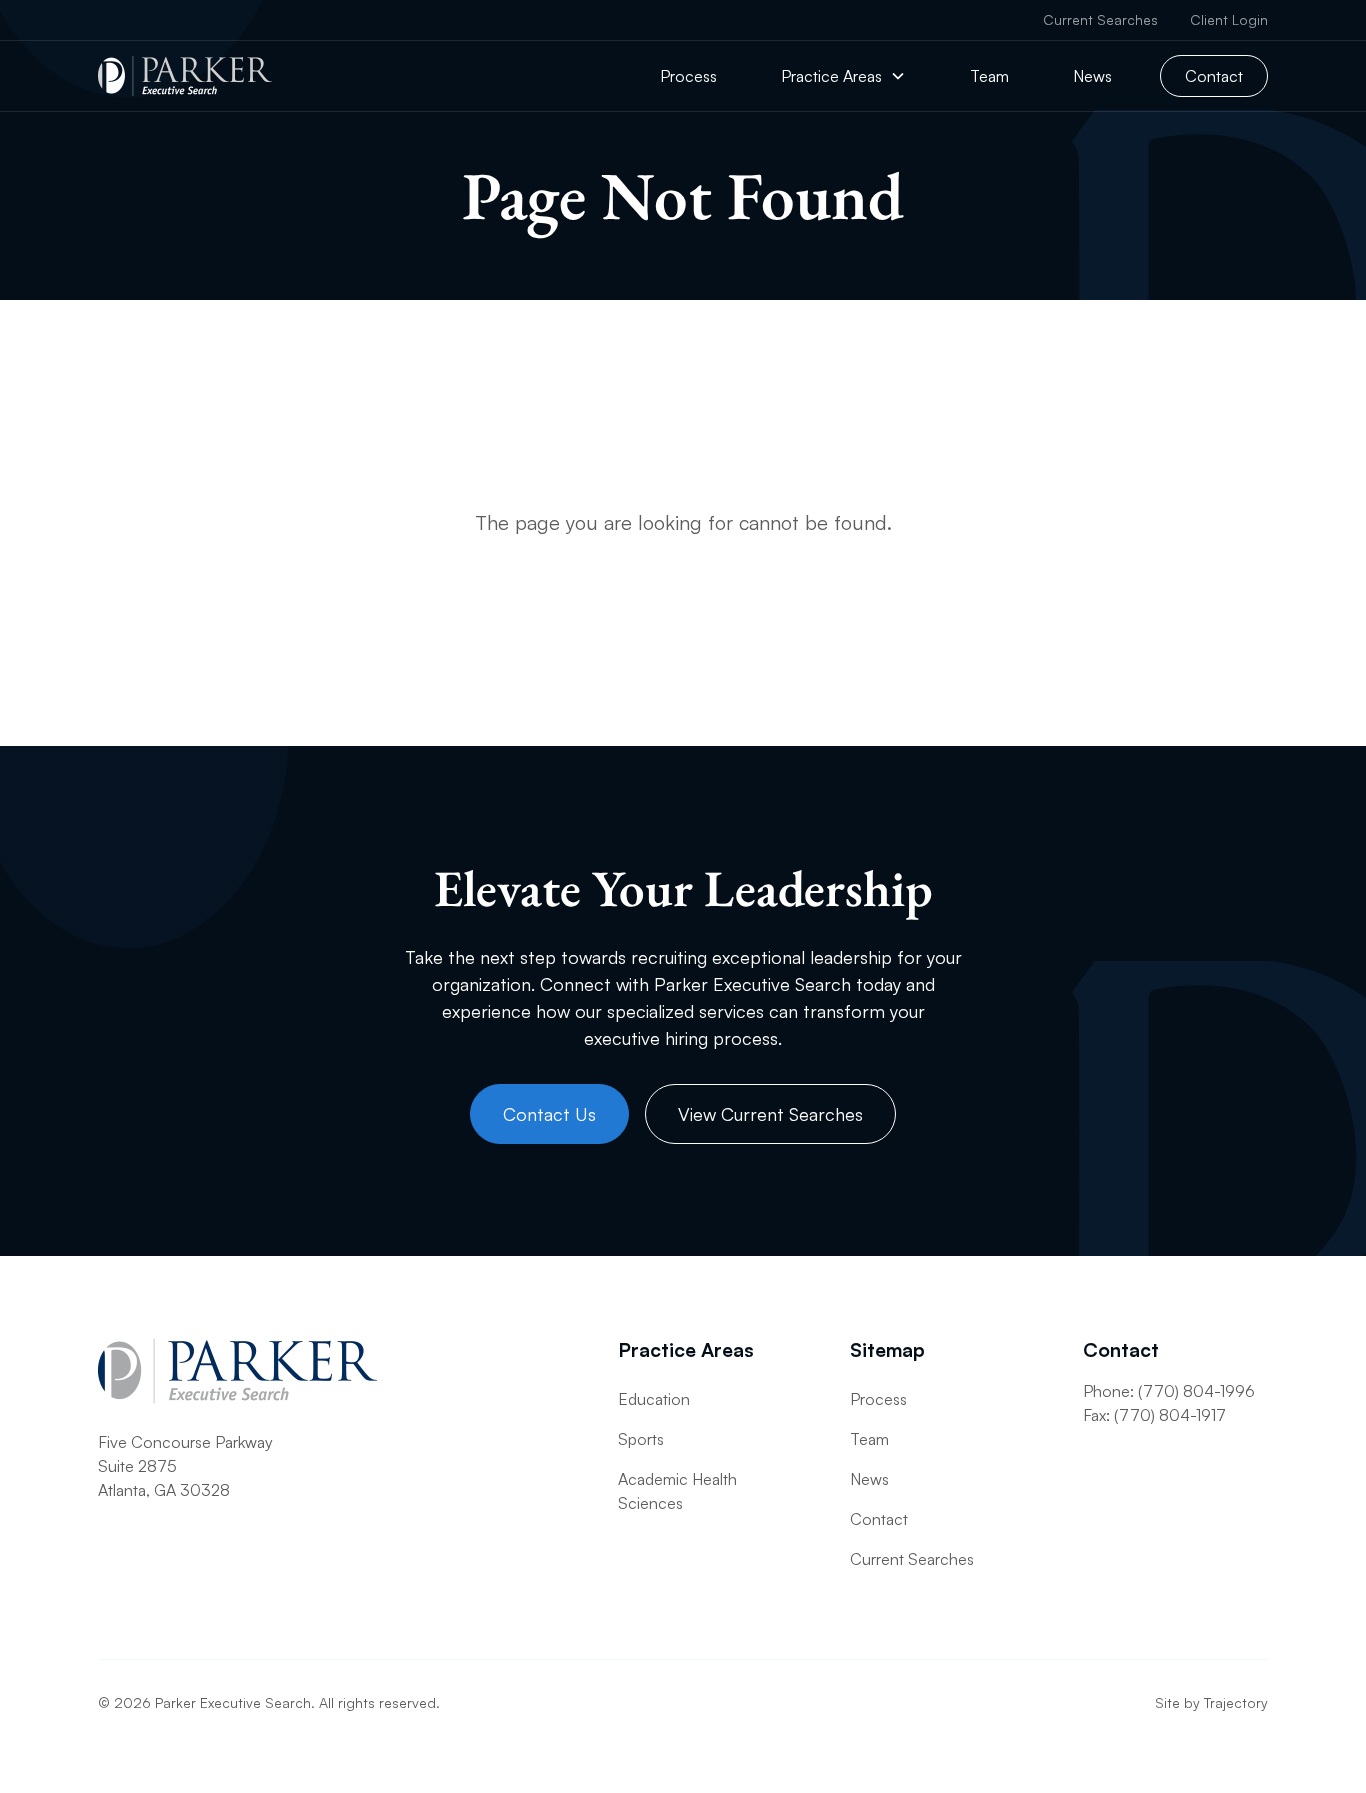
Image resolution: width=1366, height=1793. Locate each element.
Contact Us (549, 1114)
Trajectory (1236, 1702)
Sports (641, 1439)
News (1092, 76)
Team (989, 76)
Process (688, 76)
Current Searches (1100, 19)
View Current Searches (770, 1114)
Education (654, 1399)
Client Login (1229, 19)
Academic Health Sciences (677, 1491)
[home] (185, 76)
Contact (1214, 76)
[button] (843, 76)
